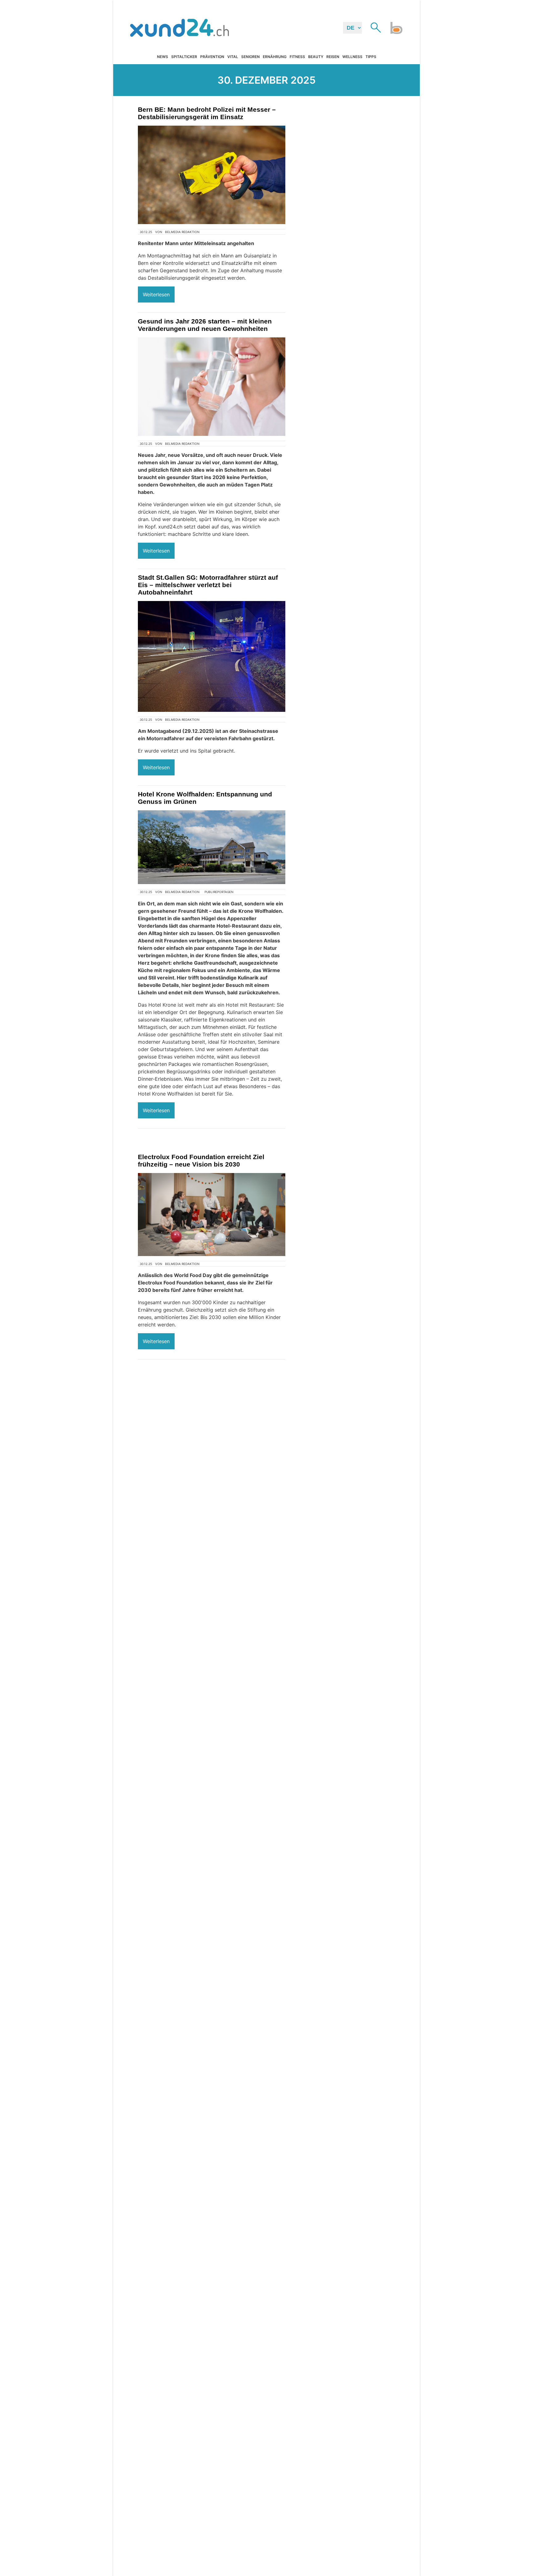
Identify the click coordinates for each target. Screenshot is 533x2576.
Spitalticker (184, 57)
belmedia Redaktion (182, 232)
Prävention (212, 57)
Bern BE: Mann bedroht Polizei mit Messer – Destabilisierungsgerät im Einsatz (207, 113)
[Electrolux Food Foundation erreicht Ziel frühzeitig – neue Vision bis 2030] (212, 1215)
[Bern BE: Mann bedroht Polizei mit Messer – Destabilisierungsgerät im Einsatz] (212, 175)
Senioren (250, 57)
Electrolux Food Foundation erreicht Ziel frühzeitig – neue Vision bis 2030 (201, 1161)
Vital (233, 57)
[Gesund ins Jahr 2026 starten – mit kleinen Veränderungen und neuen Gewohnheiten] (212, 387)
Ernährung (275, 57)
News (163, 57)
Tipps (371, 57)
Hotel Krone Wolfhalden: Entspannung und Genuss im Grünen (205, 798)
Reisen (333, 57)
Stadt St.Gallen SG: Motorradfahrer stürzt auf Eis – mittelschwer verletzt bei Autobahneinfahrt (208, 585)
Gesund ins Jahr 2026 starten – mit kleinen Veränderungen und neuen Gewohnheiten (205, 325)
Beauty (316, 57)
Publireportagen (219, 892)
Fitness (297, 57)
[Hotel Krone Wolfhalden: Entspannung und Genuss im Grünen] (212, 847)
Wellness (352, 57)
